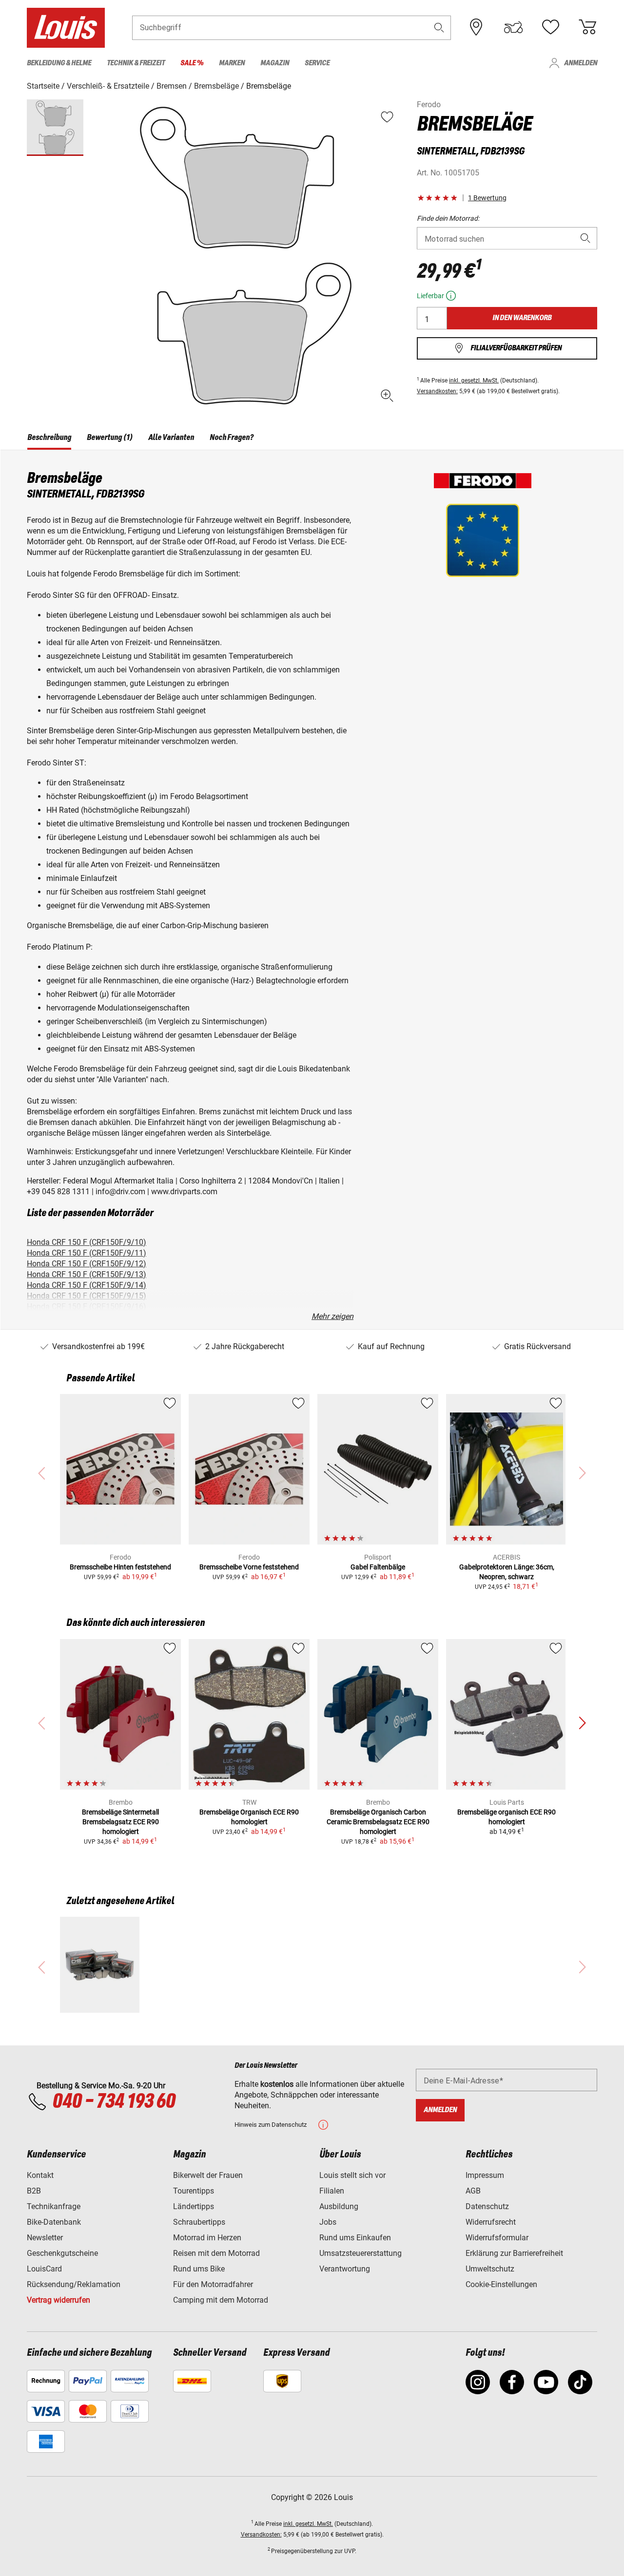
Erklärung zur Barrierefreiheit (514, 2253)
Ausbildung (339, 2206)
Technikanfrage (54, 2206)
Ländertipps (194, 2206)
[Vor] (582, 1723)
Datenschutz (487, 2206)
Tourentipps (194, 2191)
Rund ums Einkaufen (355, 2238)
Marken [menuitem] (232, 63)
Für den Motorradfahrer (213, 2284)
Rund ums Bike (199, 2269)
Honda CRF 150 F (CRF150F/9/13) (87, 1274)
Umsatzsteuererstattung (361, 2253)
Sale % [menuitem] (192, 63)
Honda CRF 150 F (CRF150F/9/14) (87, 1285)
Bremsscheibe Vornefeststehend (249, 1567)
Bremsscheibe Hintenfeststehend (120, 1567)
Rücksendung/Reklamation (74, 2284)
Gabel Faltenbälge (378, 1567)
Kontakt (40, 2175)
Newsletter (45, 2238)
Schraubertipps (199, 2222)
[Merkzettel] (550, 27)
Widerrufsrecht (491, 2222)
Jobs (328, 2222)
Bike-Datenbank (54, 2222)
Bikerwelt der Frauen (208, 2175)
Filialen (332, 2191)
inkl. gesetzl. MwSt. (474, 381)
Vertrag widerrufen (58, 2300)
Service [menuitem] (317, 63)
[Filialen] (476, 27)
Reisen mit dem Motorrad (216, 2253)
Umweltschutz (490, 2269)
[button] (439, 28)
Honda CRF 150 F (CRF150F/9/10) (87, 1242)
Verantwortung (345, 2269)
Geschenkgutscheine (62, 2253)
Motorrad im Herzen (207, 2238)
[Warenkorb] (587, 27)
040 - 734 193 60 (114, 2102)
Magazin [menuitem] (275, 63)
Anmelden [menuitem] (581, 63)
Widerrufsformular (497, 2238)
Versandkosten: (437, 391)
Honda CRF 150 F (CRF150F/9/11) (87, 1253)
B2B (34, 2191)
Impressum (485, 2175)
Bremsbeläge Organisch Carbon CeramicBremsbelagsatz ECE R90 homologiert (378, 1822)
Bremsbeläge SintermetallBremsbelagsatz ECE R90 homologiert (120, 1822)
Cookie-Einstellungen (501, 2284)
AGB (473, 2191)
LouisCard (44, 2269)
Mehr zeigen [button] (332, 1316)
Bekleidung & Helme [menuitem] (59, 63)
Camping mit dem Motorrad (221, 2300)
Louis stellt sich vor (352, 2175)
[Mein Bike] (513, 27)
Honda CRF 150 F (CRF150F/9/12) (87, 1264)
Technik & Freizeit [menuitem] (136, 63)
